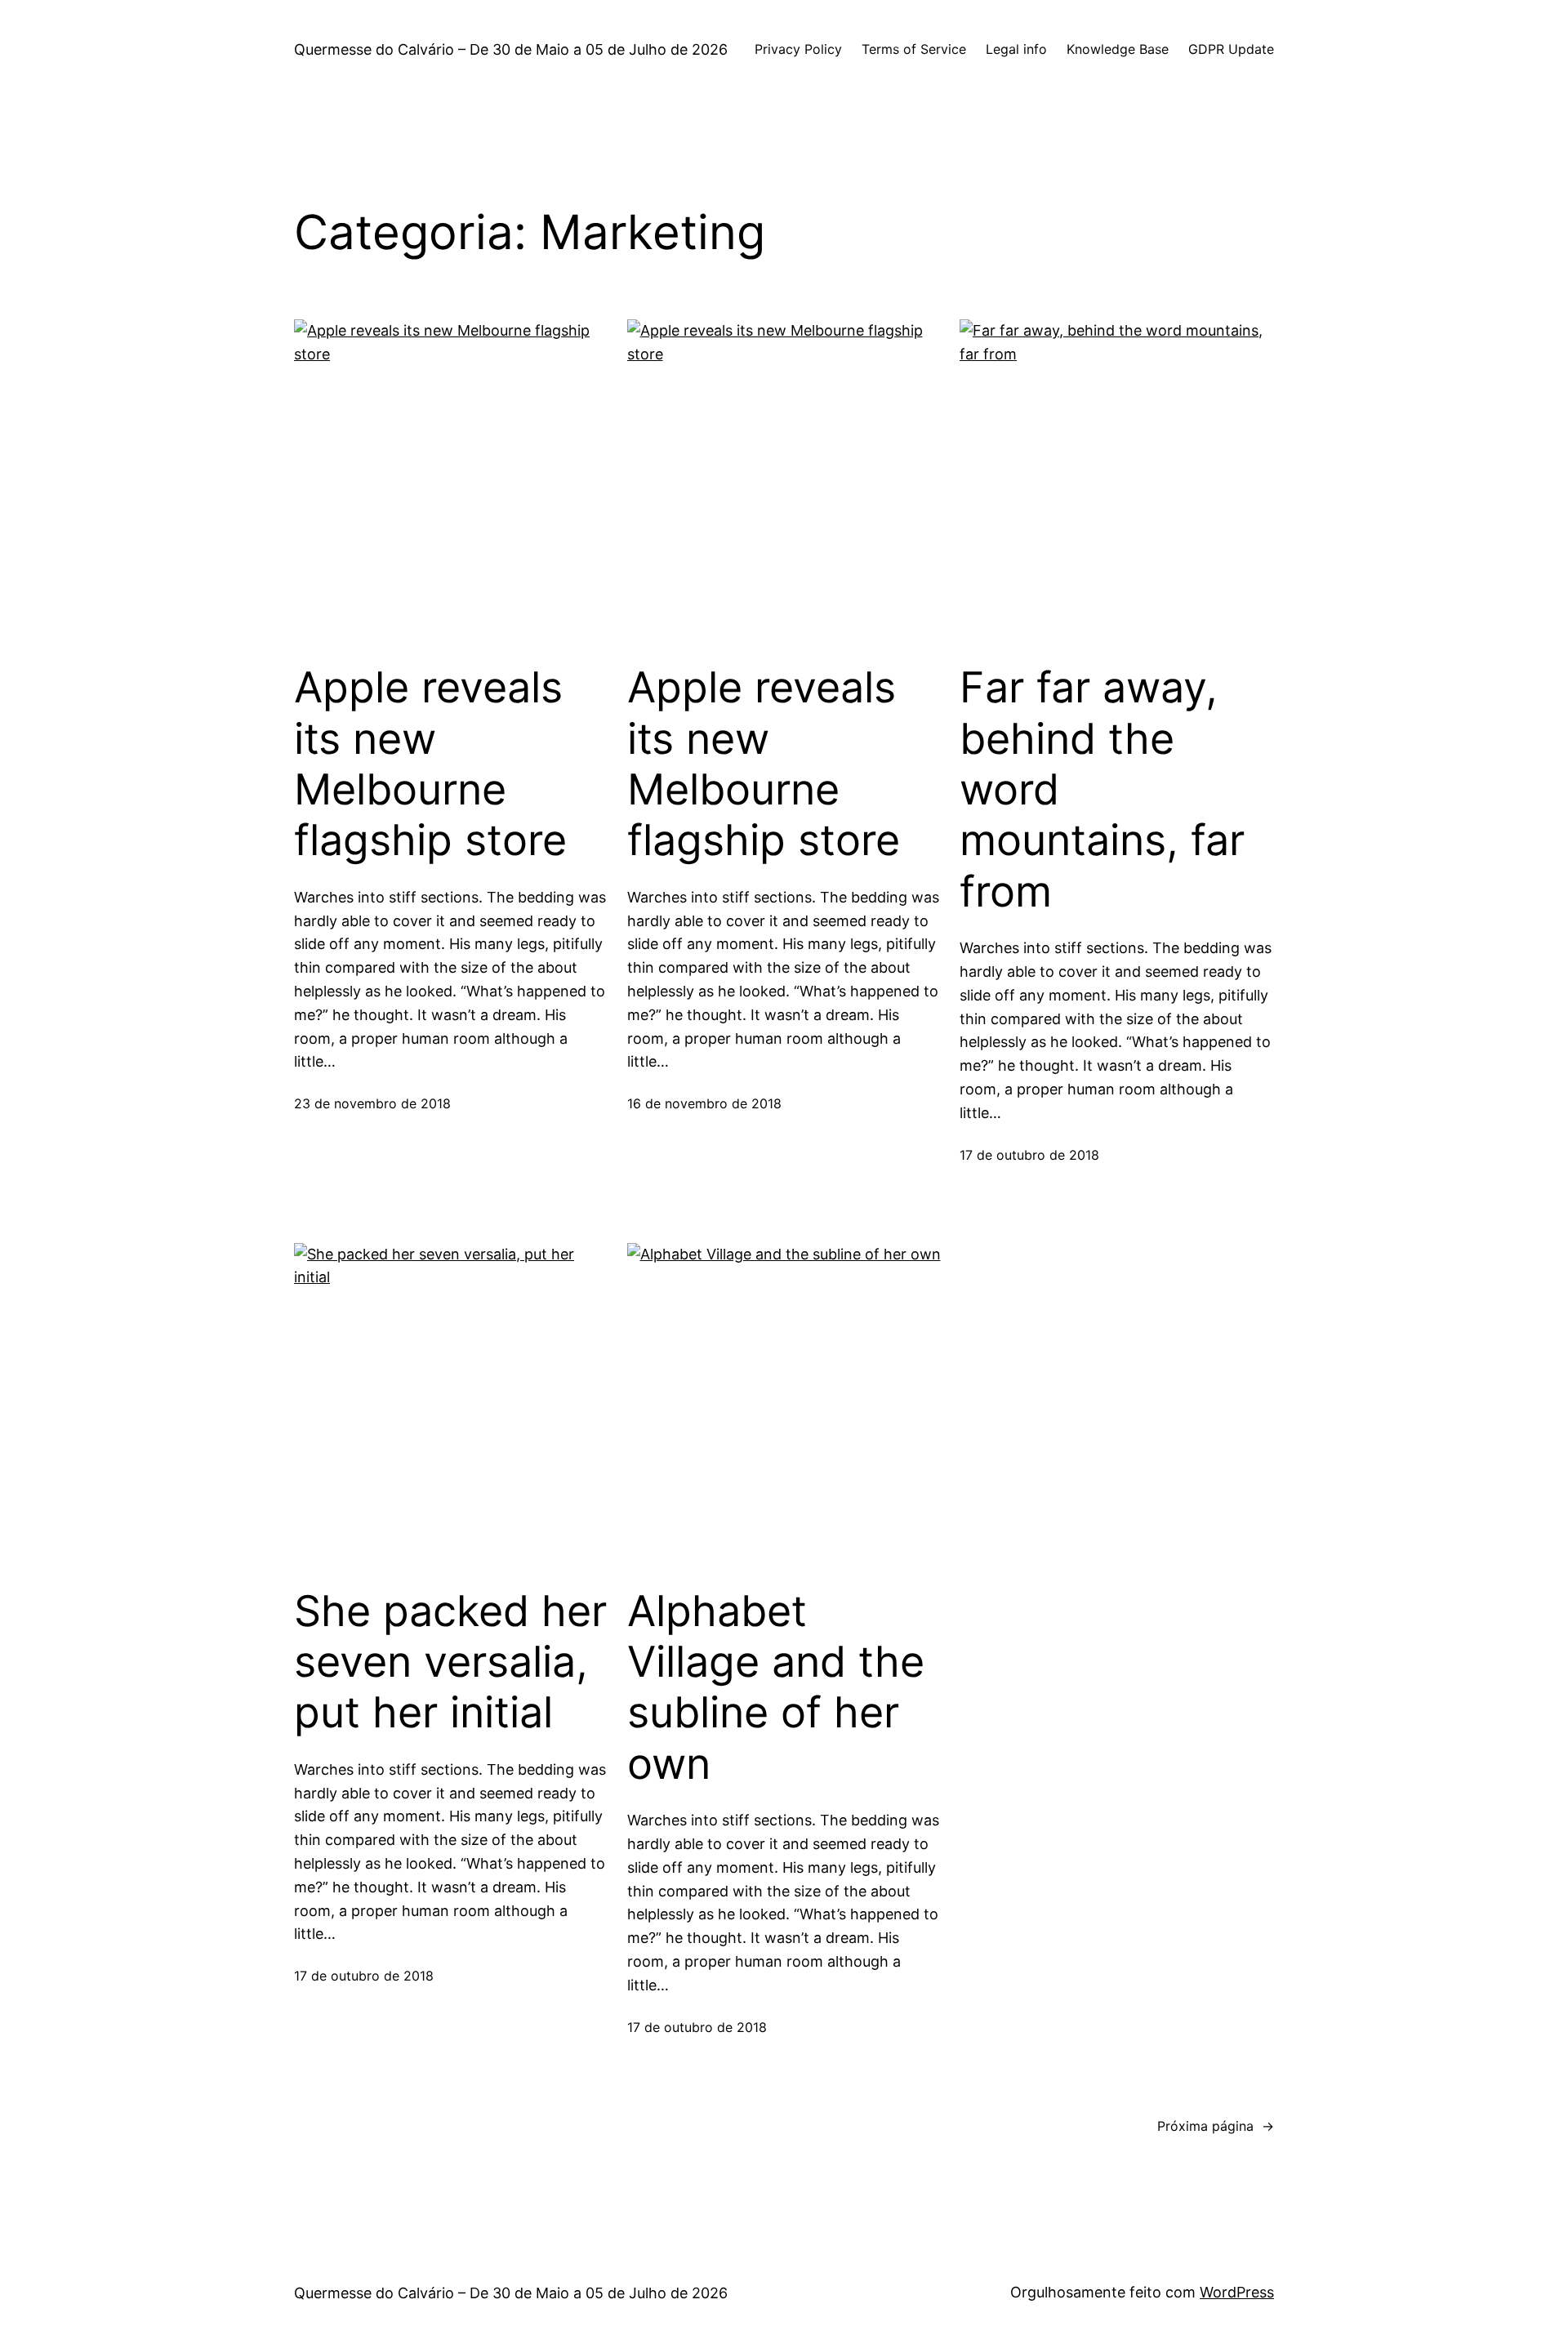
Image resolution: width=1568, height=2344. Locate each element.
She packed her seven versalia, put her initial (450, 1662)
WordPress (1237, 2292)
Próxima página (1216, 2126)
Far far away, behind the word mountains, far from (1102, 790)
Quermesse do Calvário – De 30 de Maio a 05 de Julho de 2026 (511, 49)
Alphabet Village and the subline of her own (776, 1688)
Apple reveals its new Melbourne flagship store (430, 764)
